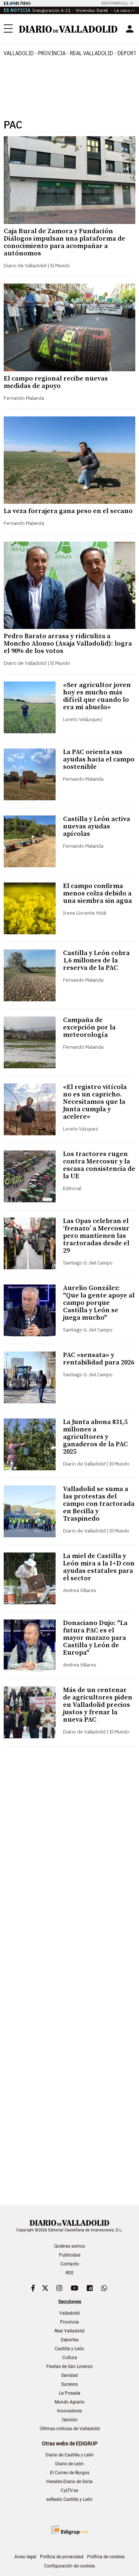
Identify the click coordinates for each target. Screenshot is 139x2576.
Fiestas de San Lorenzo (69, 2366)
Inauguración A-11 (52, 10)
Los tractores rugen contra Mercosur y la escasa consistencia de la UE (99, 1165)
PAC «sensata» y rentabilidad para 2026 (99, 1359)
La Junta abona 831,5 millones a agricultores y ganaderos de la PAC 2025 (95, 1437)
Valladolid (19, 53)
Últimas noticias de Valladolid (70, 2429)
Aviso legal (25, 2557)
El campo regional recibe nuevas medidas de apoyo (56, 382)
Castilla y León (69, 2349)
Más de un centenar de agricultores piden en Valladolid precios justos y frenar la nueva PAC (98, 1705)
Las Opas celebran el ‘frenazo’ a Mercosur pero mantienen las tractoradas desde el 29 (96, 1236)
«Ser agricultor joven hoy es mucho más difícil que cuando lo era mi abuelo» (97, 696)
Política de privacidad (62, 2557)
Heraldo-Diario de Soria (69, 2482)
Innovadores (69, 2411)
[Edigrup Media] (70, 2530)
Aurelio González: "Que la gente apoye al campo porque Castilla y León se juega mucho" (99, 1303)
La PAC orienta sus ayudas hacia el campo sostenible (99, 759)
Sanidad (69, 2375)
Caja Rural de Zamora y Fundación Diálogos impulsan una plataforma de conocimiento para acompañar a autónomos (64, 242)
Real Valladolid (92, 53)
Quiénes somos (69, 2246)
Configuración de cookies (69, 2566)
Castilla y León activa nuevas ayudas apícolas (97, 826)
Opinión (70, 2420)
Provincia (52, 53)
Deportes (70, 2340)
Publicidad (70, 2255)
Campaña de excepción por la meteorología (89, 1027)
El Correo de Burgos (70, 2473)
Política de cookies (106, 2557)
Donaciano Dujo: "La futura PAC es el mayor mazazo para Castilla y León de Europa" (95, 1638)
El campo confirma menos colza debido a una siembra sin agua (97, 893)
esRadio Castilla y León (69, 2499)
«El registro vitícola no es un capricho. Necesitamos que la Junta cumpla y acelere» (95, 1102)
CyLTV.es (69, 2490)
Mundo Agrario (69, 2402)
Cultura (70, 2358)
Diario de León (69, 2464)
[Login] (130, 29)
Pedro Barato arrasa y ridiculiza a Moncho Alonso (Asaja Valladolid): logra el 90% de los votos (68, 644)
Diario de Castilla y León (70, 2455)
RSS (69, 2273)
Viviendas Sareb (92, 10)
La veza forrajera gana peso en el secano (68, 511)
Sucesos (69, 2384)
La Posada (70, 2393)
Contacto (70, 2264)
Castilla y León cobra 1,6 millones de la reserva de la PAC (96, 960)
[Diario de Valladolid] (68, 29)
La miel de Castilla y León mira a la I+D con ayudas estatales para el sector (99, 1567)
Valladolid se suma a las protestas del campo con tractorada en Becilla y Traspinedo (99, 1504)
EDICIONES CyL (115, 3)
